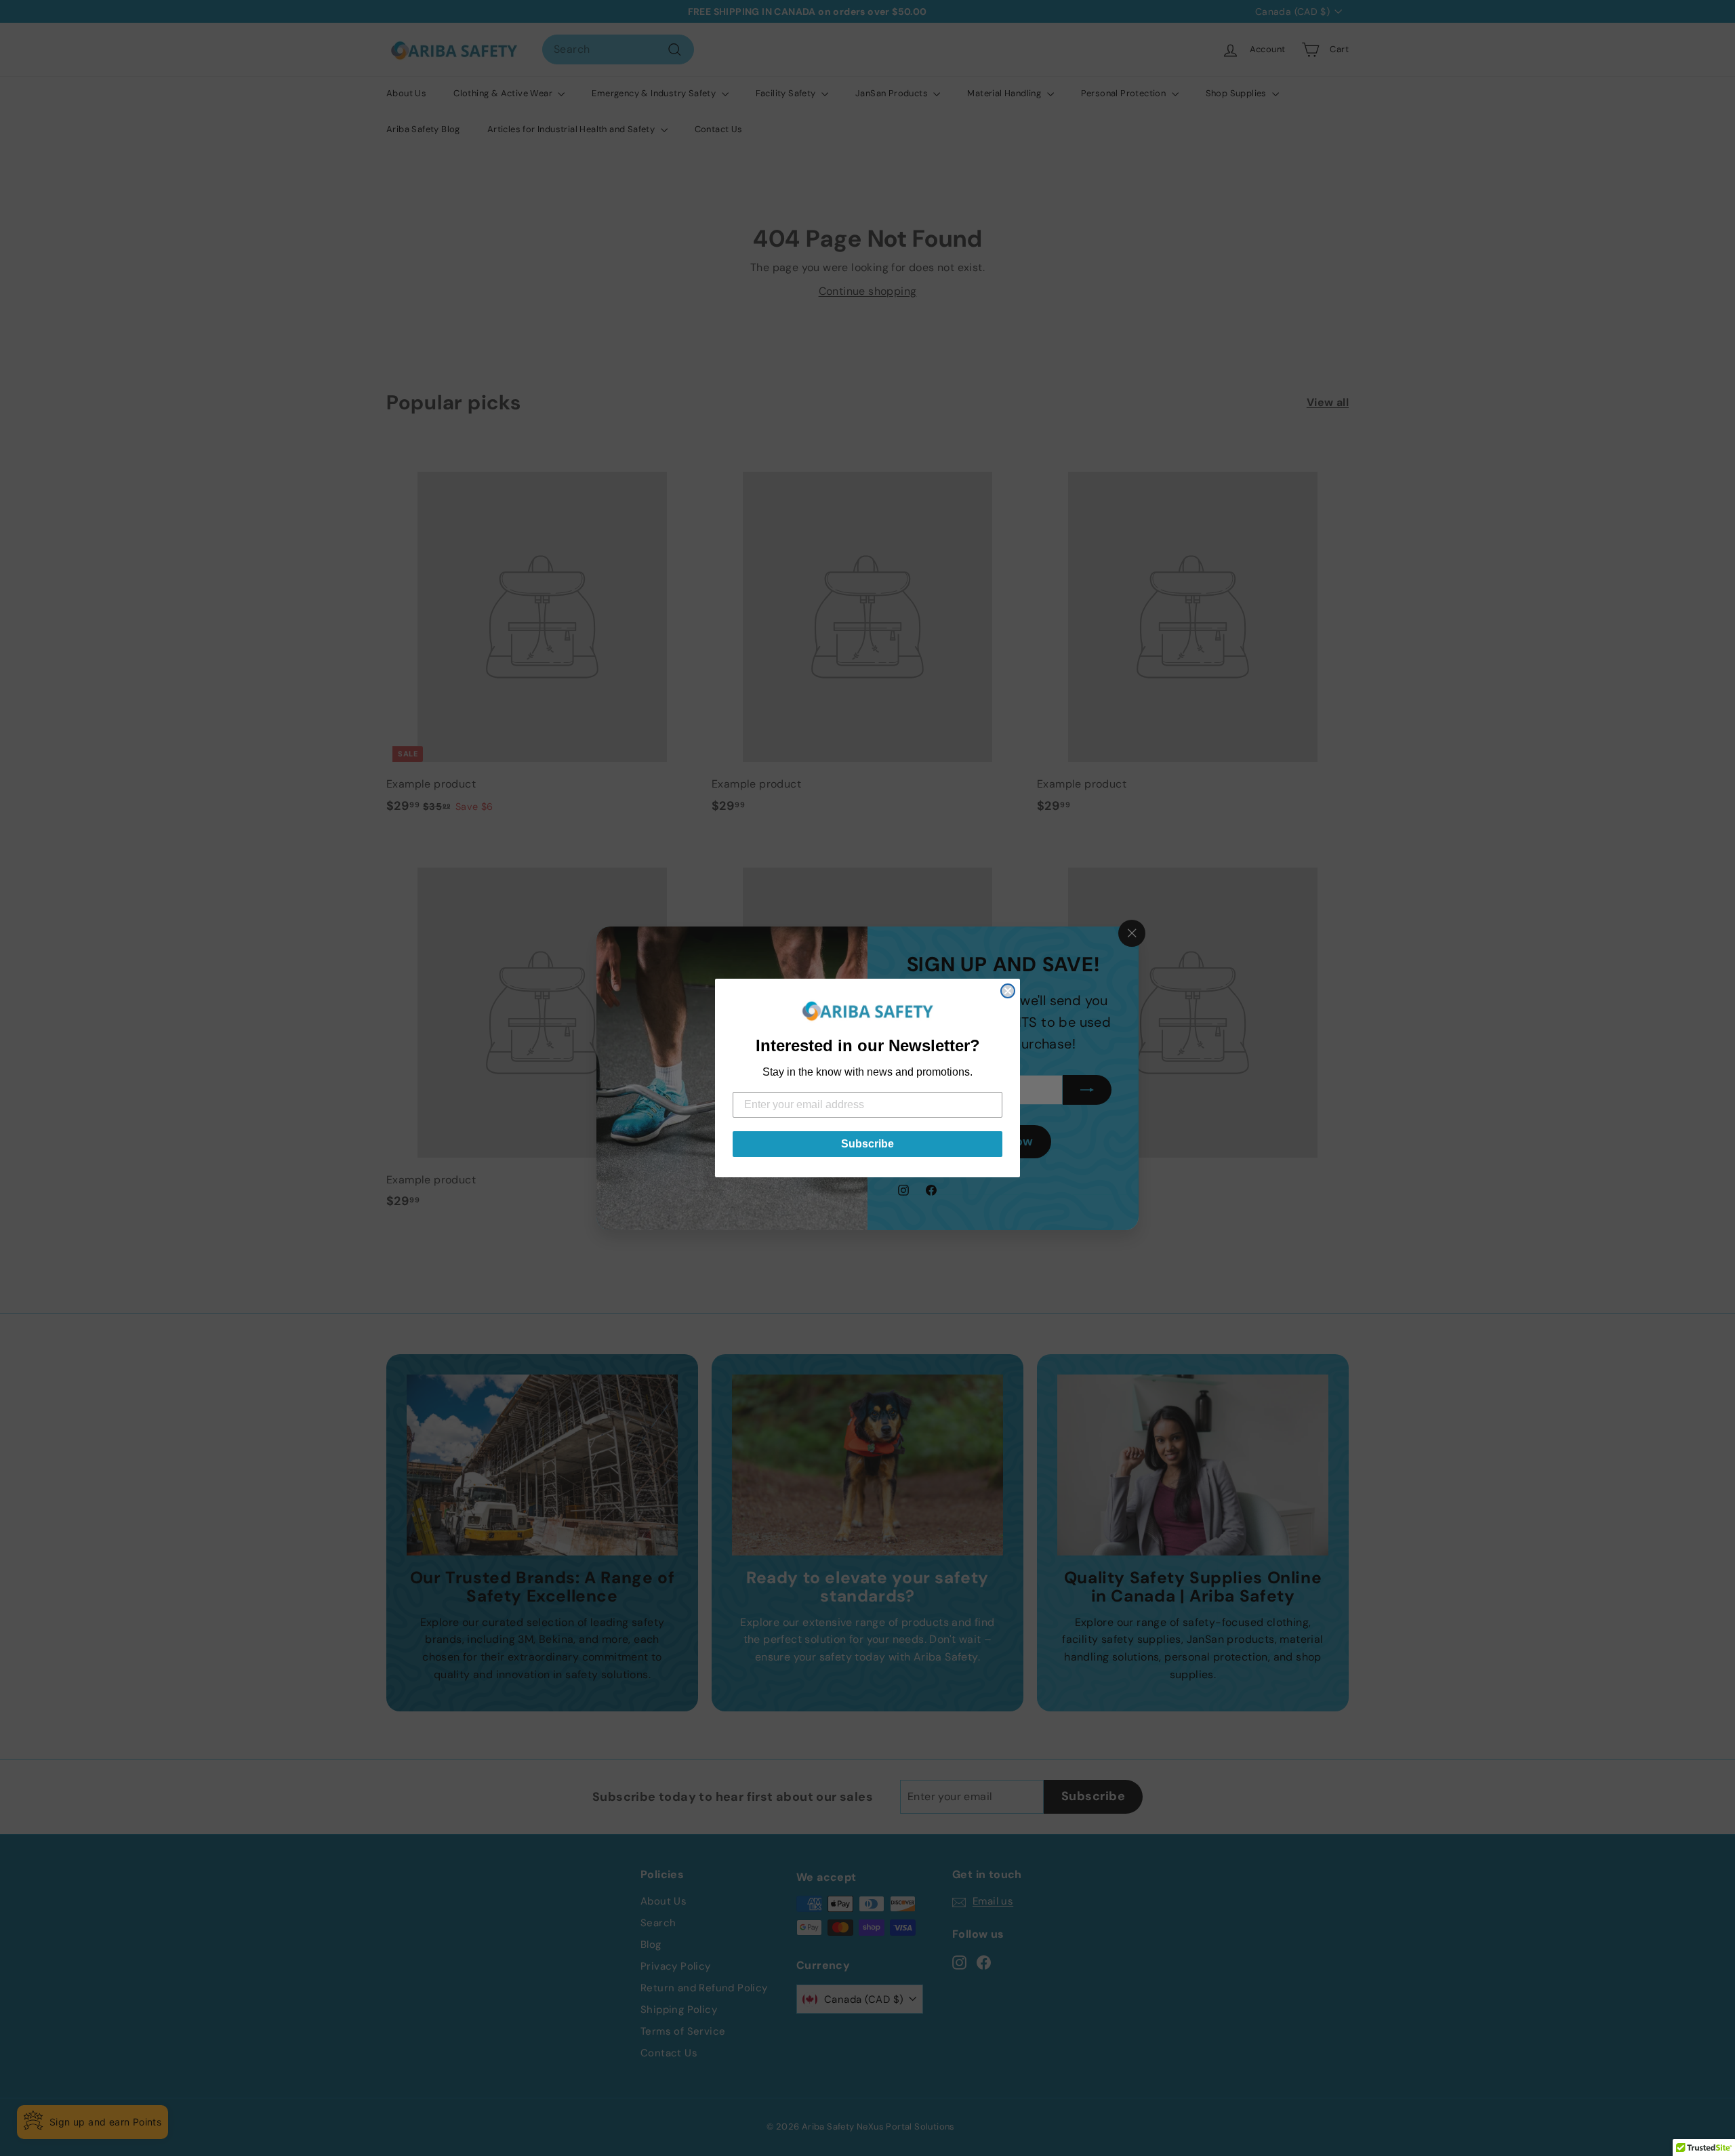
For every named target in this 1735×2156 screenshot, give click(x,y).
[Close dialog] (1008, 991)
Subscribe (867, 1144)
